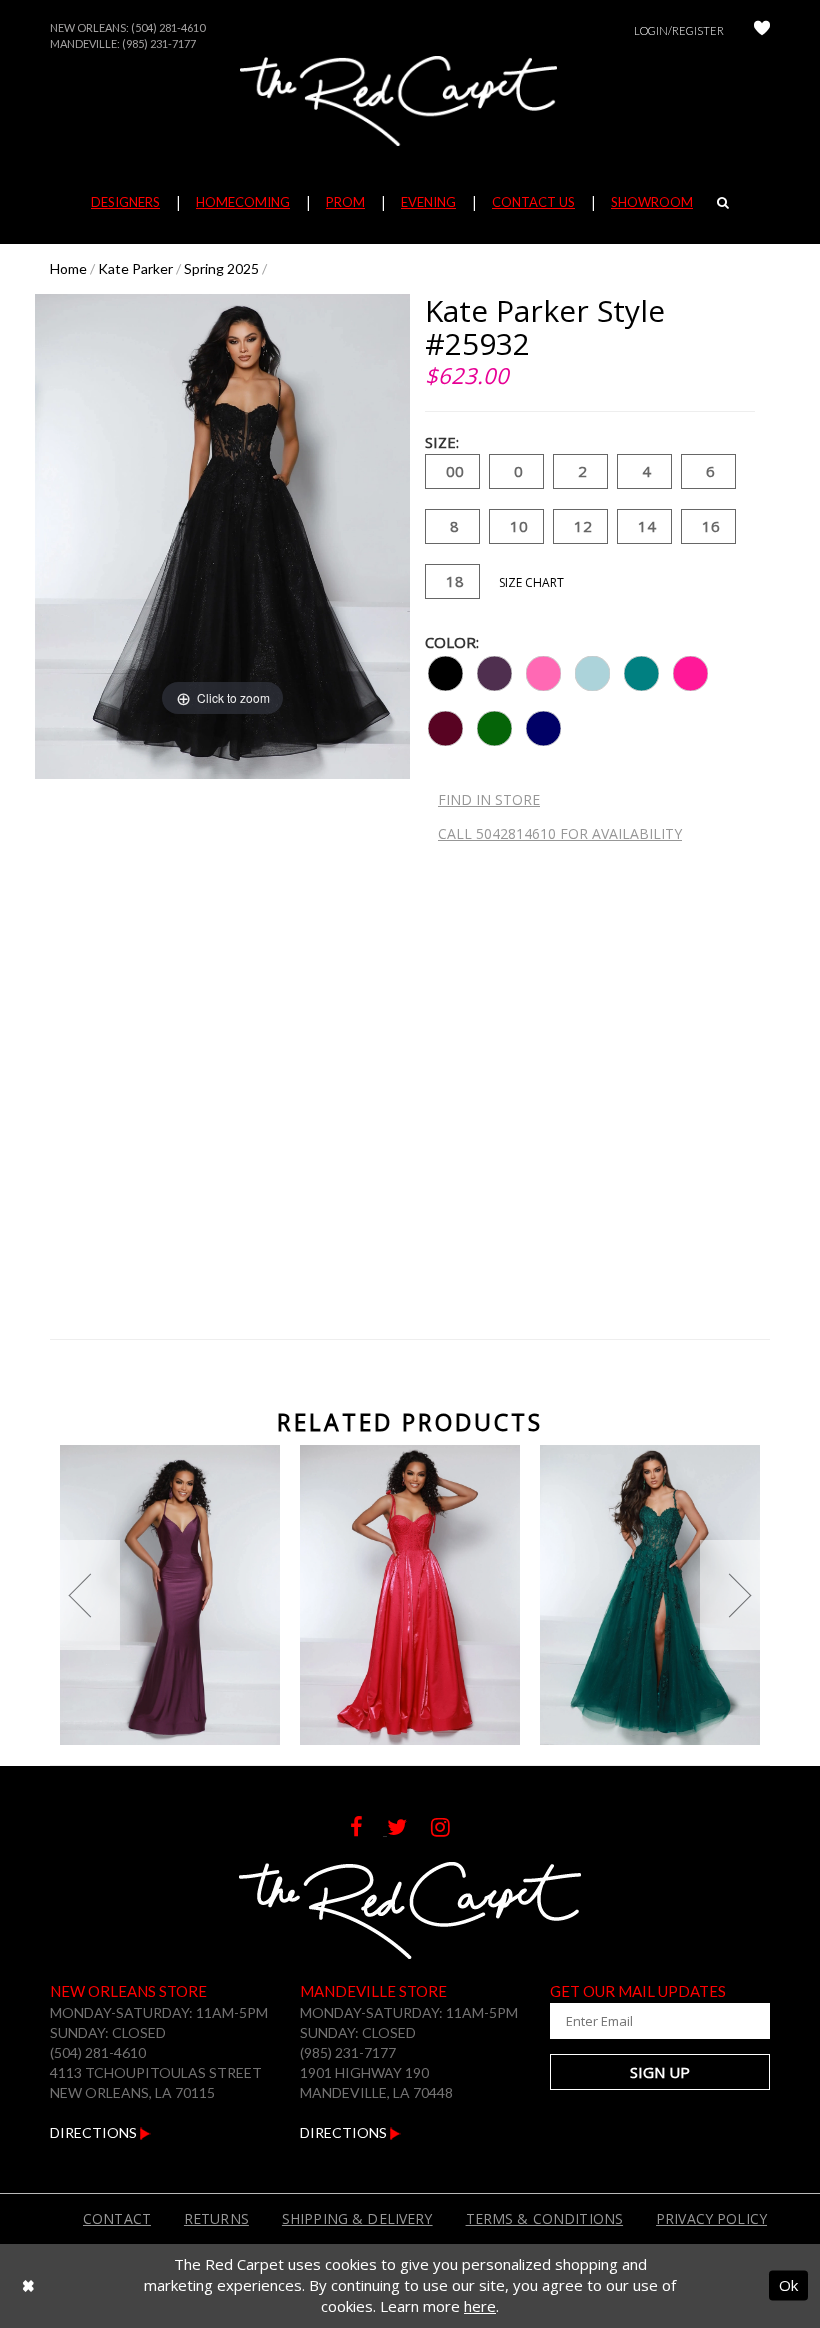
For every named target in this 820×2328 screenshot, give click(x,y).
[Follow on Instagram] (450, 1829)
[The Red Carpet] (410, 101)
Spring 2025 (221, 268)
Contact (117, 2218)
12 (583, 526)
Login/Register (679, 30)
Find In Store (489, 799)
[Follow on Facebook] (368, 1829)
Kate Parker (135, 268)
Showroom (652, 202)
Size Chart (531, 582)
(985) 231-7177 (159, 43)
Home (68, 268)
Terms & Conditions (545, 2218)
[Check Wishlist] (762, 30)
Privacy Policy (711, 2218)
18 (455, 581)
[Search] (723, 202)
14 (647, 526)
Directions (95, 2132)
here (480, 2306)
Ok (788, 2285)
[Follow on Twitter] (409, 1829)
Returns (216, 2218)
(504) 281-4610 (168, 27)
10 (519, 526)
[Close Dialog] (28, 2285)
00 (455, 471)
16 (711, 526)
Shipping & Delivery (357, 2218)
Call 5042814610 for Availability (560, 833)
